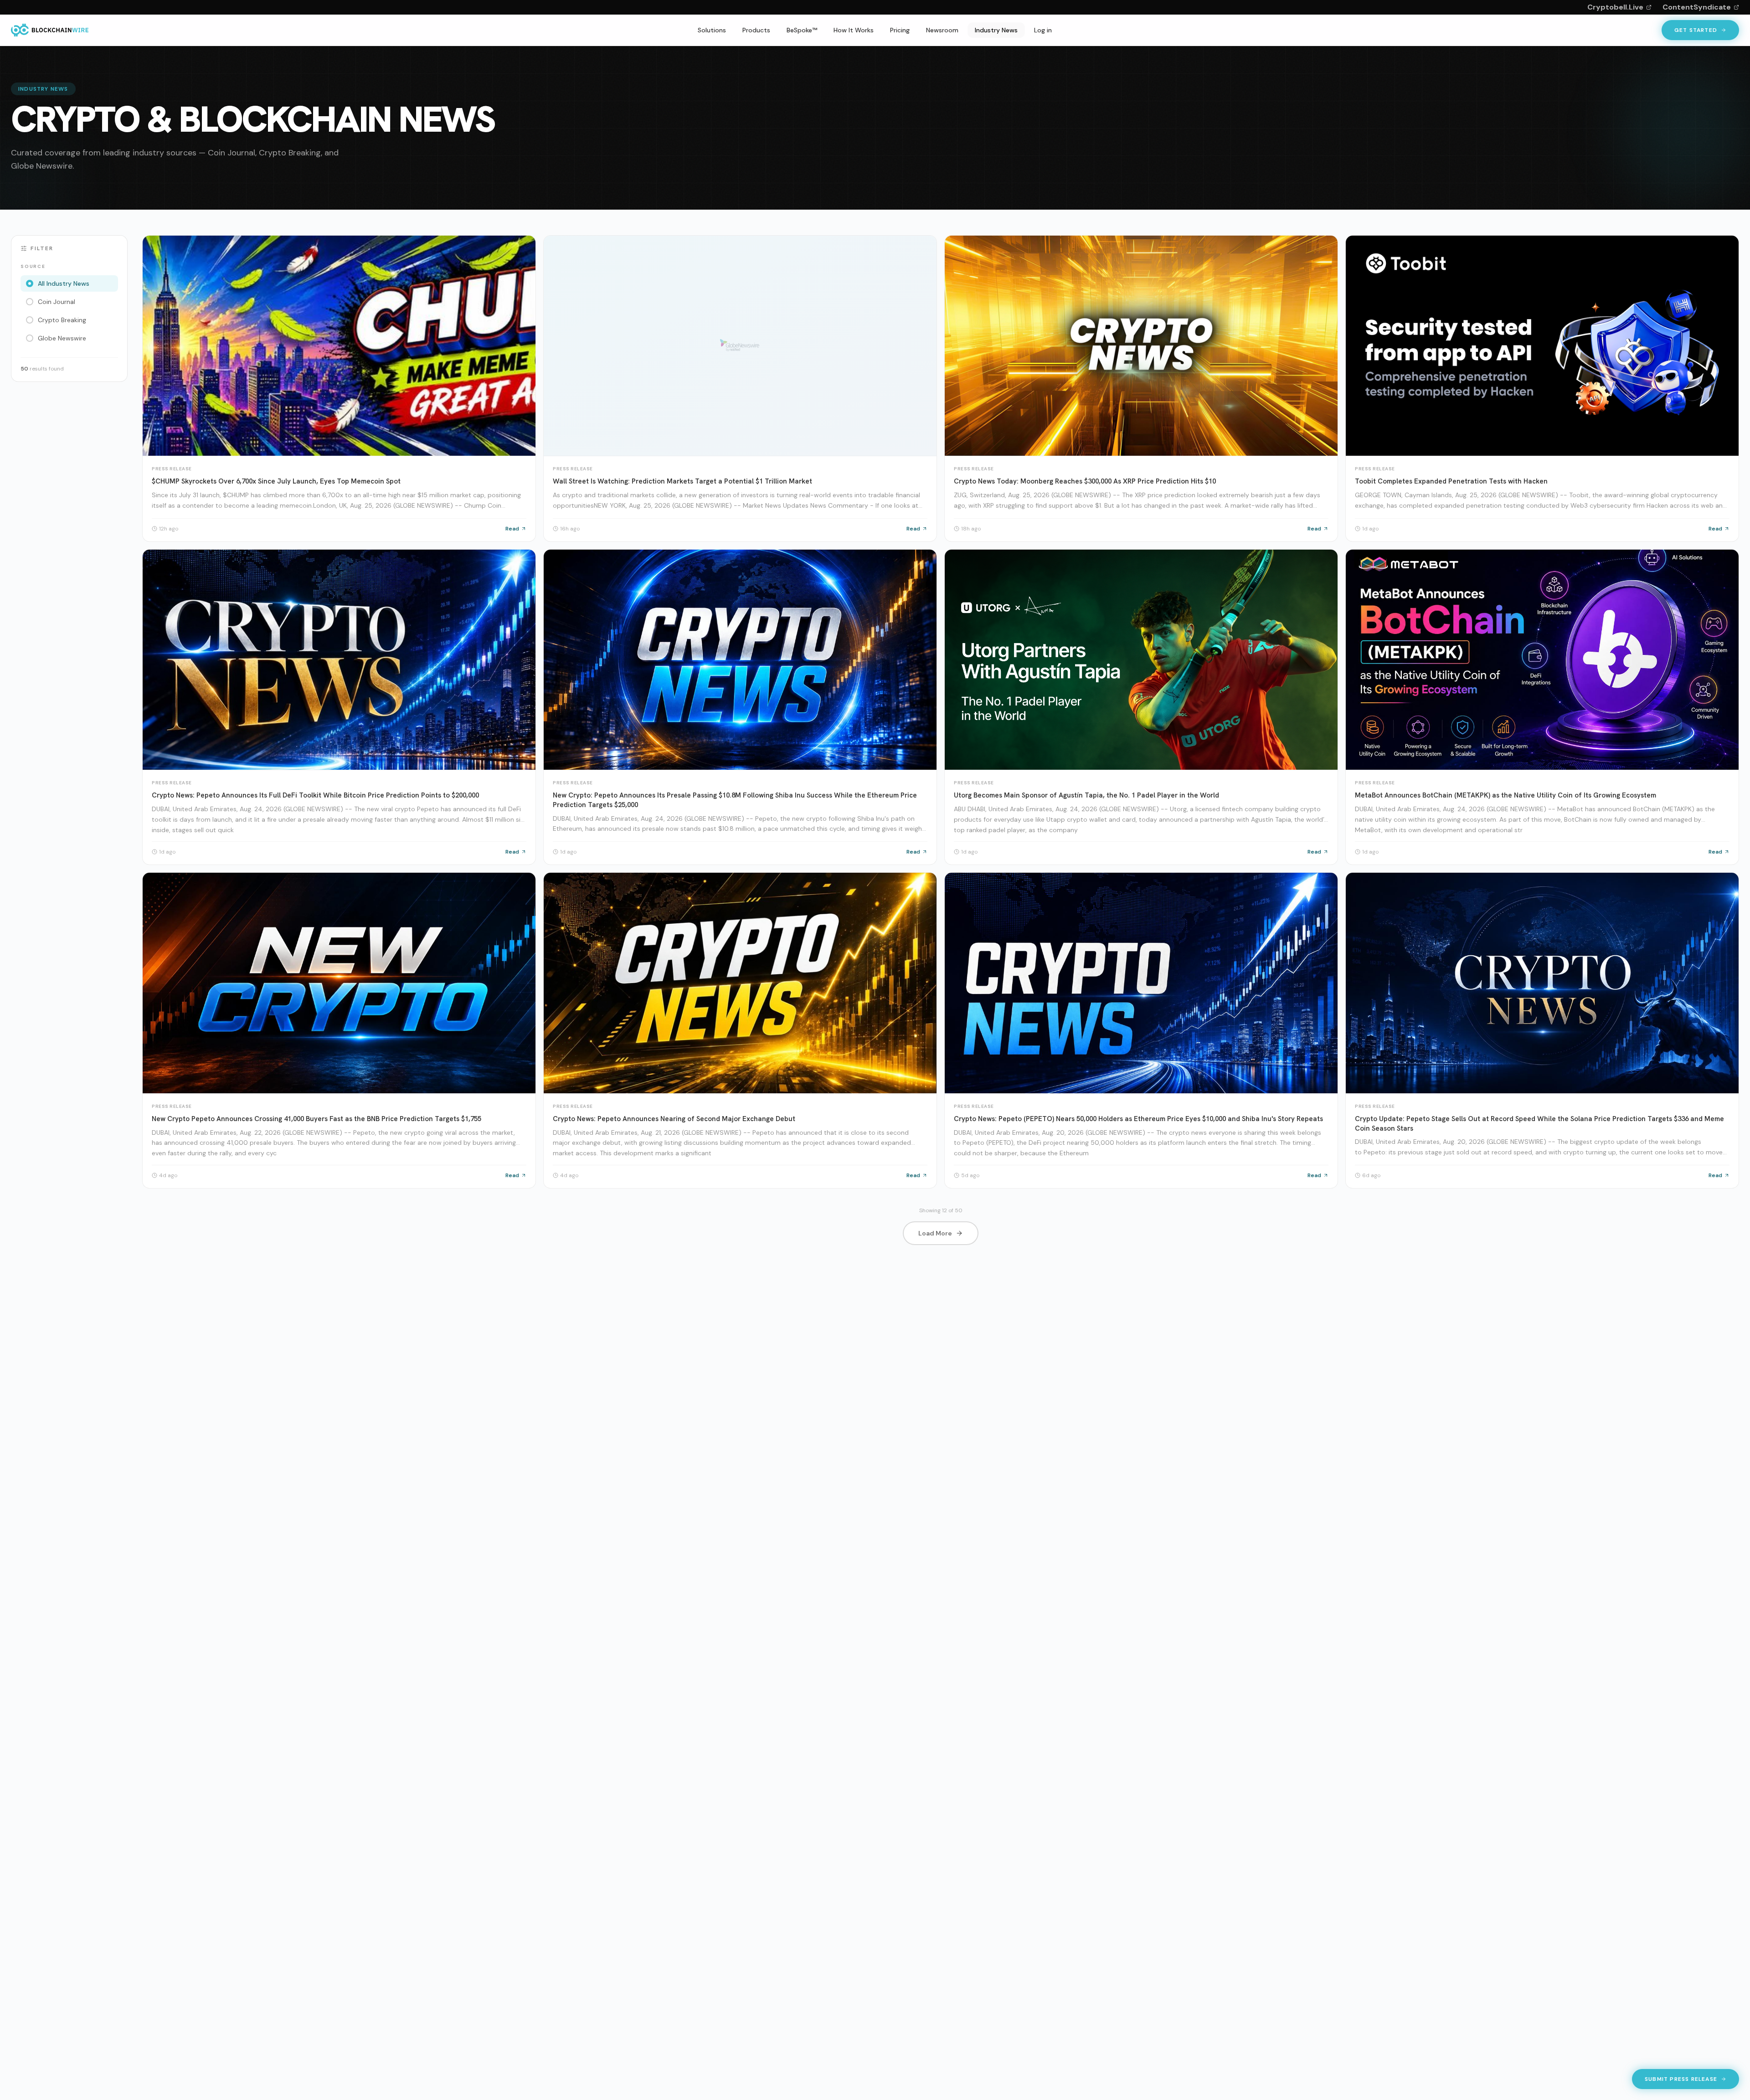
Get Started (1696, 30)
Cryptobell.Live (1615, 7)
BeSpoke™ (802, 30)
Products (756, 30)
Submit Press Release (1681, 2081)
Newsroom (942, 30)
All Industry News (64, 283)
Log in (1043, 30)
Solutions (712, 30)
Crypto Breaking (62, 320)
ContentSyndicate (1697, 7)
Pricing (900, 30)
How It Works (854, 30)
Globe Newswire (62, 338)
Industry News (996, 30)
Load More (935, 1233)
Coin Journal (57, 302)
